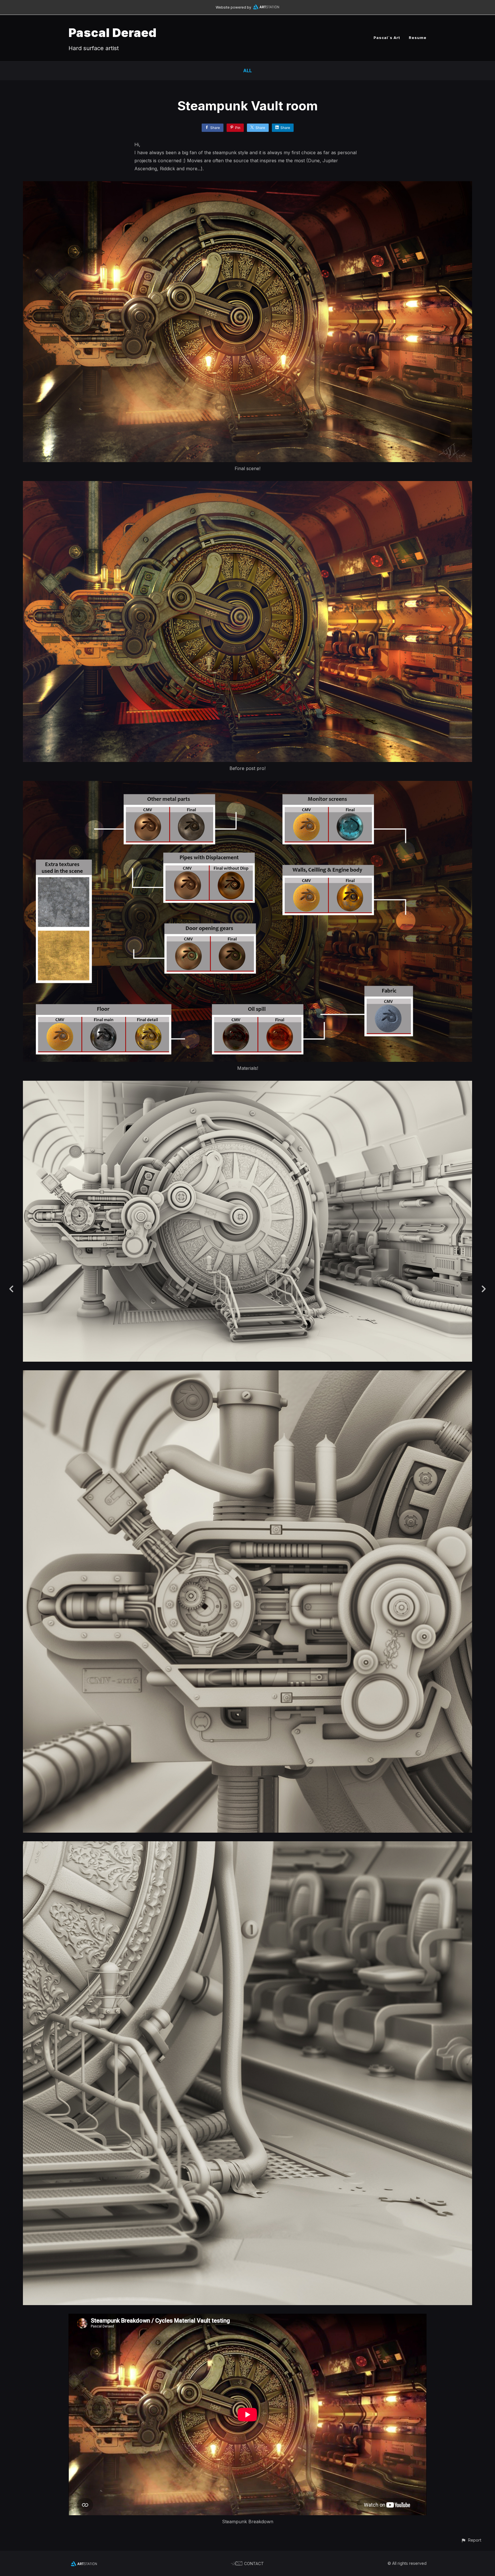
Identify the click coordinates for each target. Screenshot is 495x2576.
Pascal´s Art (387, 38)
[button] (471, 2540)
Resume (418, 38)
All (247, 71)
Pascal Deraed (113, 33)
